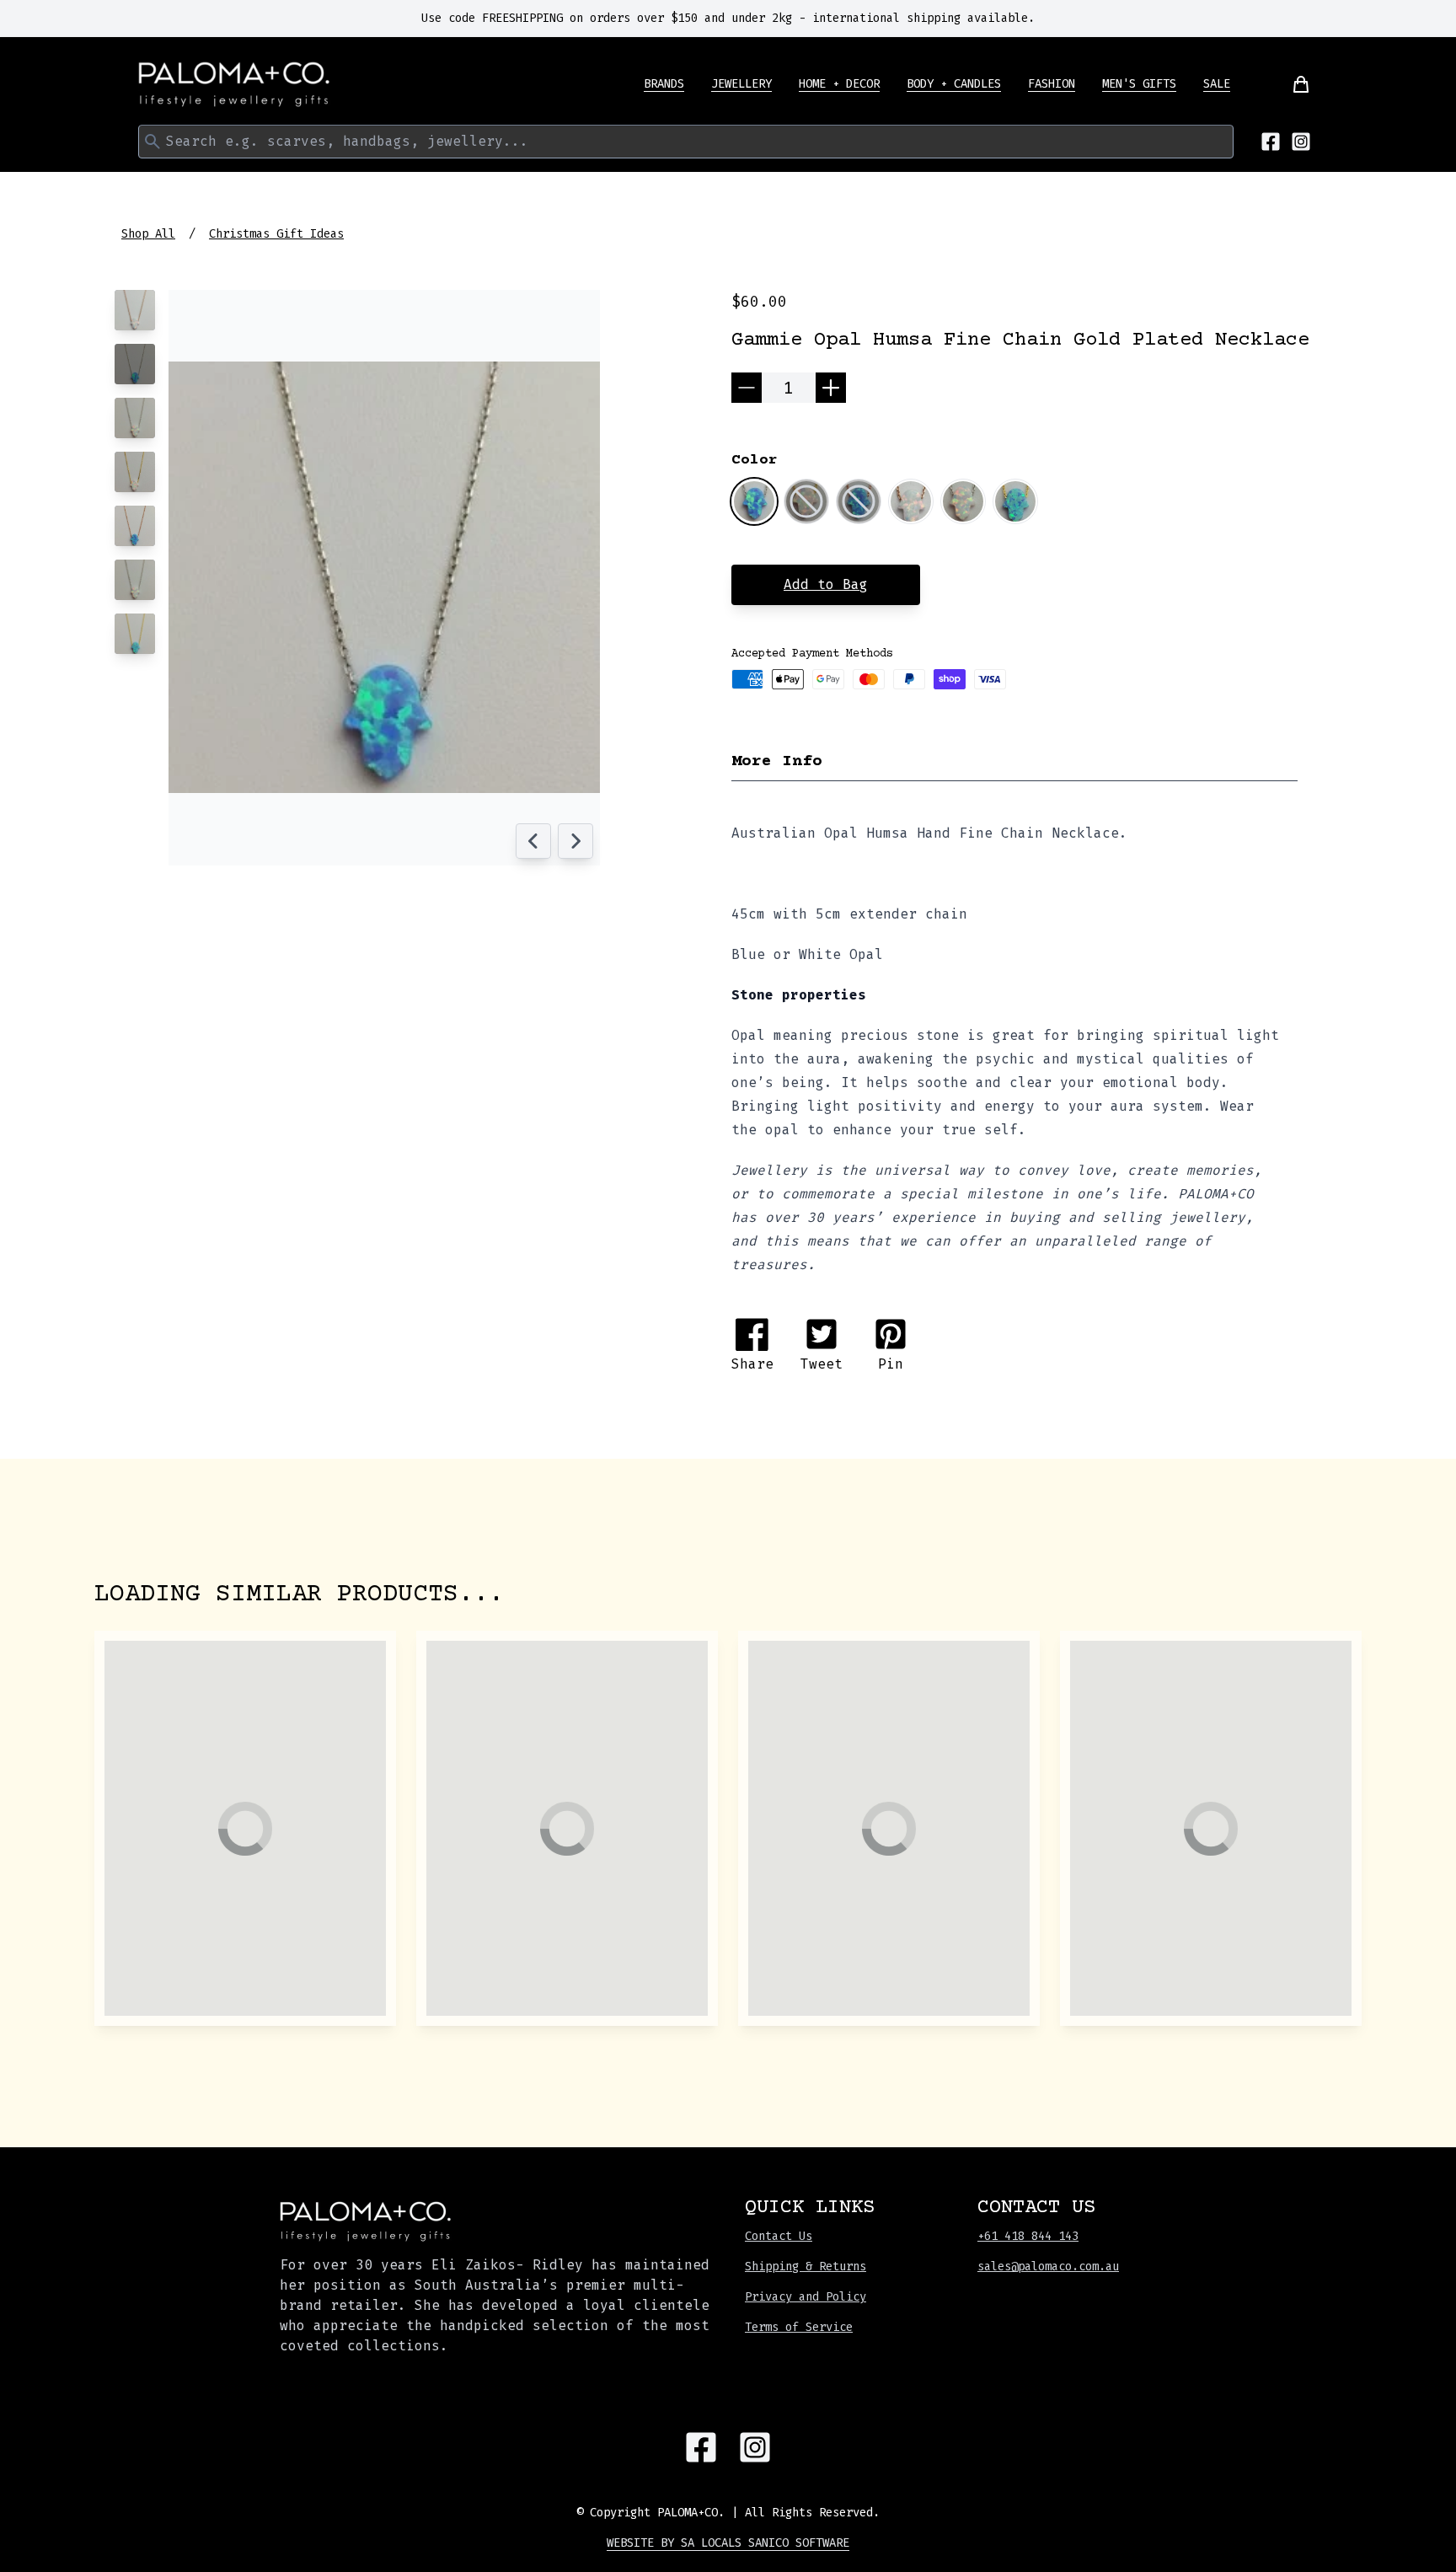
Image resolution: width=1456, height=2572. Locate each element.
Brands (664, 84)
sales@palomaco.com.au (1048, 2267)
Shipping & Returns (806, 2267)
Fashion (1052, 84)
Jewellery (741, 84)
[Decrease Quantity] (747, 388)
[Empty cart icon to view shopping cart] (1291, 84)
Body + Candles (954, 84)
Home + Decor (839, 84)
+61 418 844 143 (1028, 2236)
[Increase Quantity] (831, 388)
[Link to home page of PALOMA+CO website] (234, 84)
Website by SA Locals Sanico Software (728, 2543)
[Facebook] (1271, 142)
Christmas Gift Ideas (276, 234)
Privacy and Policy (806, 2297)
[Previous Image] (533, 841)
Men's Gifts (1139, 84)
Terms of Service (799, 2327)
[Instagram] (1301, 142)
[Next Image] (575, 841)
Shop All (148, 234)
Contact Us (779, 2236)
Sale (1217, 84)
